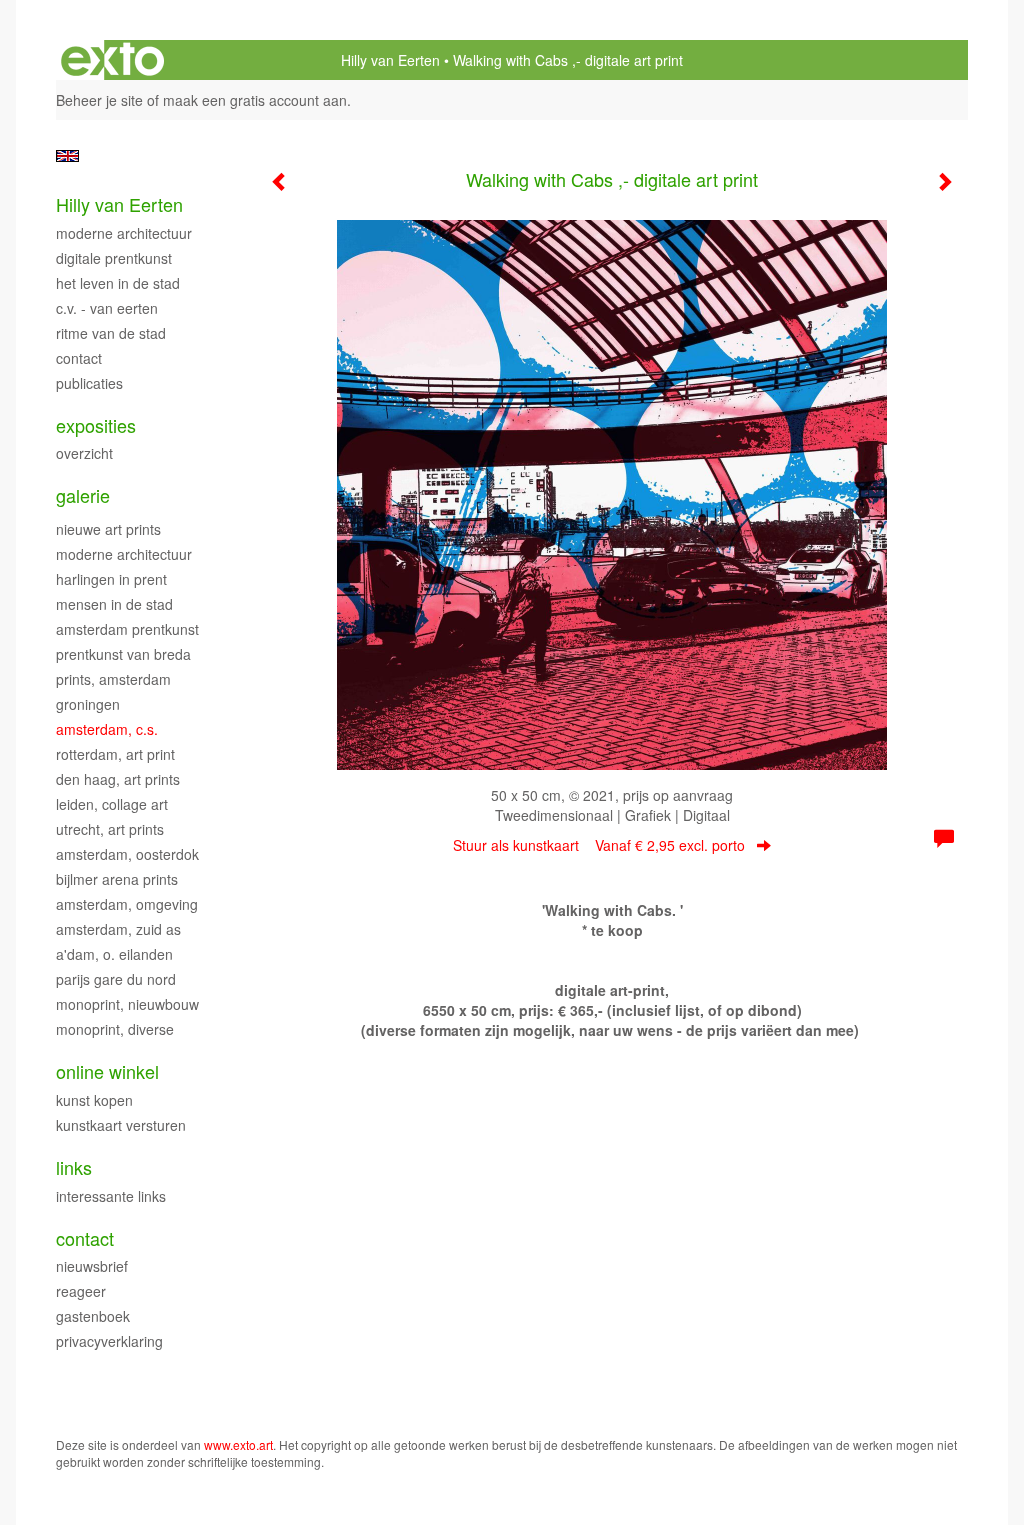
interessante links (111, 1196)
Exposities (96, 425)
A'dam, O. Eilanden (114, 954)
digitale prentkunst (114, 258)
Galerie (83, 495)
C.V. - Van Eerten (107, 308)
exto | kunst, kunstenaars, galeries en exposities (112, 60)
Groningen (88, 704)
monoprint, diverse (115, 1029)
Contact (79, 358)
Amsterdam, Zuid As (118, 929)
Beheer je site (99, 100)
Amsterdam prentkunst (127, 629)
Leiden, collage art (112, 804)
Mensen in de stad (114, 604)
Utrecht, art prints (110, 829)
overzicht (84, 453)
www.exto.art (238, 1444)
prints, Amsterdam (113, 679)
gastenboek (93, 1316)
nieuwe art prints (108, 529)
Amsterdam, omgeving (127, 904)
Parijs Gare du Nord (116, 979)
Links (74, 1167)
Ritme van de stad (111, 333)
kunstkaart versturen (121, 1125)
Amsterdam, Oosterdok (127, 854)
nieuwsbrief (92, 1266)
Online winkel (107, 1071)
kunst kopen (94, 1100)
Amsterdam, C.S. (107, 729)
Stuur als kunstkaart (599, 845)
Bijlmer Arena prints (117, 879)
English (67, 156)
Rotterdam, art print (115, 754)
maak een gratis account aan (255, 100)
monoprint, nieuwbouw (127, 1004)
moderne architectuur (124, 554)
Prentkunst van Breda (123, 654)
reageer (81, 1291)
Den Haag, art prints (118, 779)
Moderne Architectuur (124, 233)
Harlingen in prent (111, 579)
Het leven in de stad (118, 283)
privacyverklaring (109, 1341)
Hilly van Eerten (390, 60)
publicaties (89, 383)
